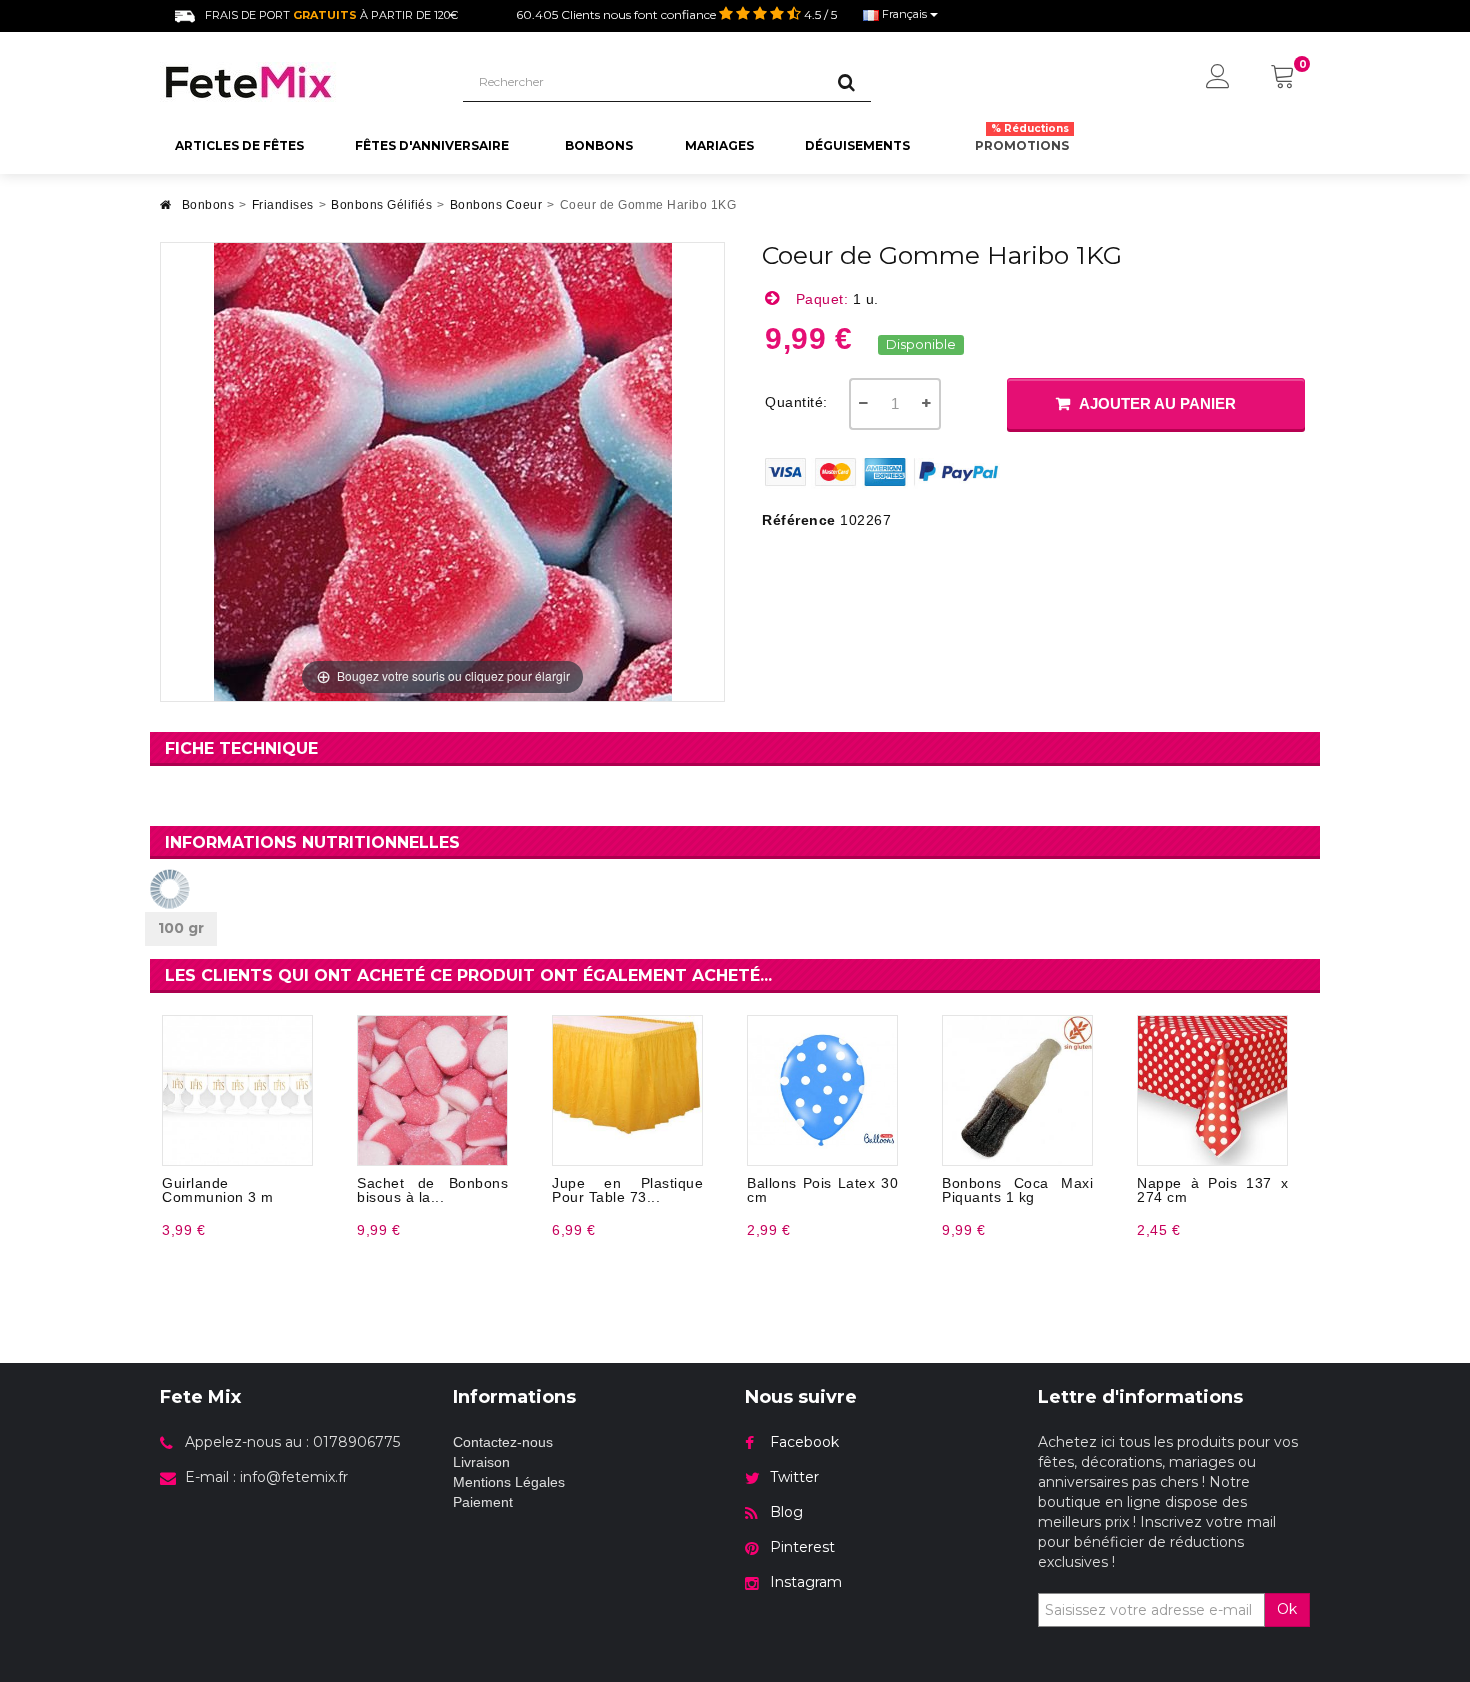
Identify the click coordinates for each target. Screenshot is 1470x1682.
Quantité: (796, 402)
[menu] (1218, 78)
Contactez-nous (503, 1442)
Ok (1287, 1609)
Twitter (794, 1477)
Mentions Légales (509, 1482)
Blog (786, 1512)
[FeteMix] (296, 82)
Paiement (483, 1502)
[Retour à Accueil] (166, 210)
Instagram (806, 1582)
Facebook (804, 1442)
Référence (799, 520)
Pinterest (802, 1547)
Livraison (481, 1462)
